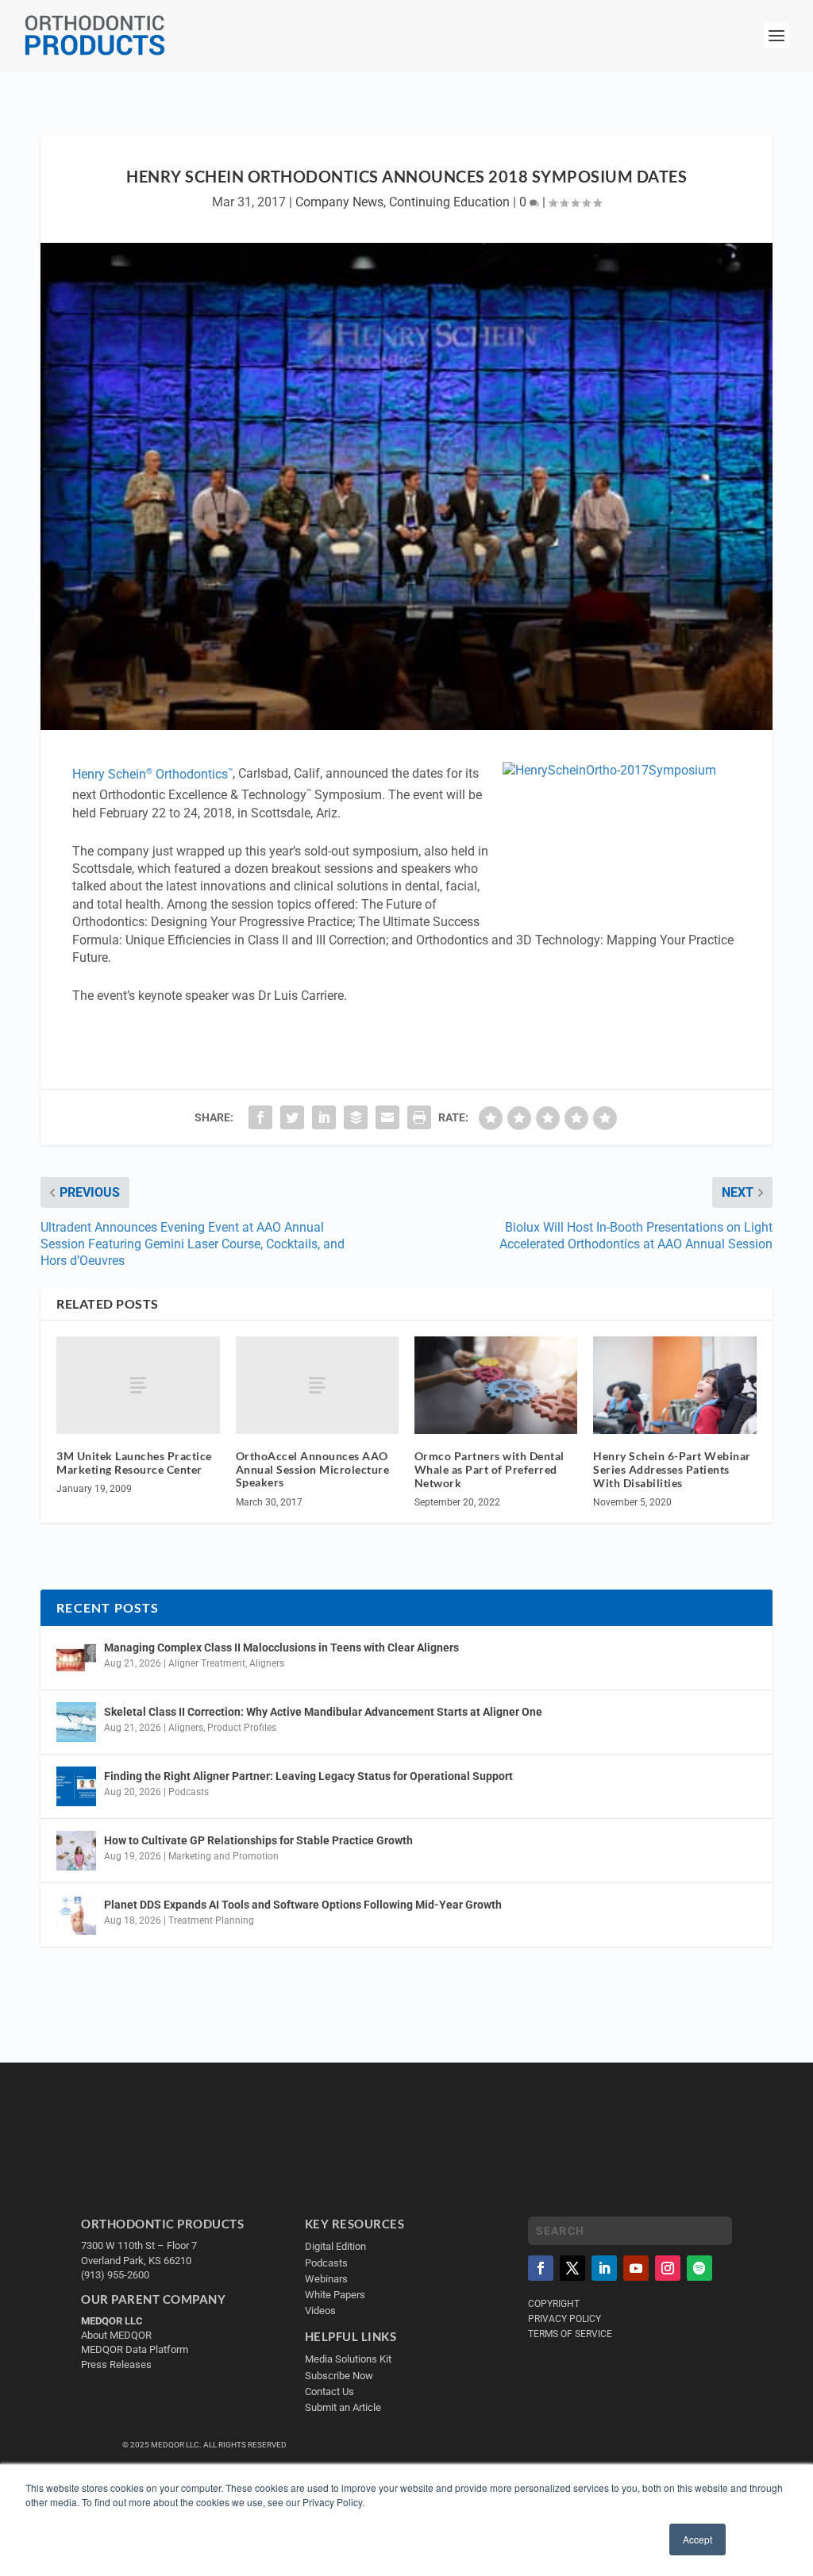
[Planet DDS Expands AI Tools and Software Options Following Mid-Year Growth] (76, 1915)
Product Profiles (242, 1728)
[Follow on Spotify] (699, 2268)
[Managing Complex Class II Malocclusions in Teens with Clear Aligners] (76, 1658)
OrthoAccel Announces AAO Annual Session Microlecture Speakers (313, 1469)
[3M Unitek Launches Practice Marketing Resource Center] (138, 1385)
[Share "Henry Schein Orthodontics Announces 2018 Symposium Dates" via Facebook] (260, 1117)
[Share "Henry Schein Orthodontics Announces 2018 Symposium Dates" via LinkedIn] (324, 1117)
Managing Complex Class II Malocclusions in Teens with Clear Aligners (281, 1647)
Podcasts (189, 1792)
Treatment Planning (211, 1920)
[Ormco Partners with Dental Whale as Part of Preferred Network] (496, 1385)
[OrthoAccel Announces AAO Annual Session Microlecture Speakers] (317, 1385)
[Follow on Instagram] (668, 2268)
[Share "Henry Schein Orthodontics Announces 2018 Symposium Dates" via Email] (387, 1117)
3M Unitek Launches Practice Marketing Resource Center (134, 1463)
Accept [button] (697, 2539)
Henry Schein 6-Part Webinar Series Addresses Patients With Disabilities (672, 1469)
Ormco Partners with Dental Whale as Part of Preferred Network (489, 1469)
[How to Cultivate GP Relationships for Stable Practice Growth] (76, 1851)
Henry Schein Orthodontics (152, 774)
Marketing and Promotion (223, 1856)
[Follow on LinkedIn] (604, 2268)
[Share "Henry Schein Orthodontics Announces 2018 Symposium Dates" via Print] (419, 1117)
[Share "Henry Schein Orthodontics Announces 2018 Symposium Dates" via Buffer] (356, 1117)
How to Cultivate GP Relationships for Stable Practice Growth (258, 1840)
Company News (339, 202)
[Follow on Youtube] (636, 2268)
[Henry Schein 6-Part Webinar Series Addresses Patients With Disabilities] (674, 1385)
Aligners (267, 1663)
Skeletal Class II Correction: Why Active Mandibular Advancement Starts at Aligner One (324, 1712)
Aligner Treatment (207, 1663)
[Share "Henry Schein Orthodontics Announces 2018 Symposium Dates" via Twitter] (292, 1117)
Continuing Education (449, 202)
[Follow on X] (572, 2268)
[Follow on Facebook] (541, 2268)
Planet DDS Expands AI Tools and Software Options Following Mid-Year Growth (303, 1905)
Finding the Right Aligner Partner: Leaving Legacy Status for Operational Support (308, 1776)
